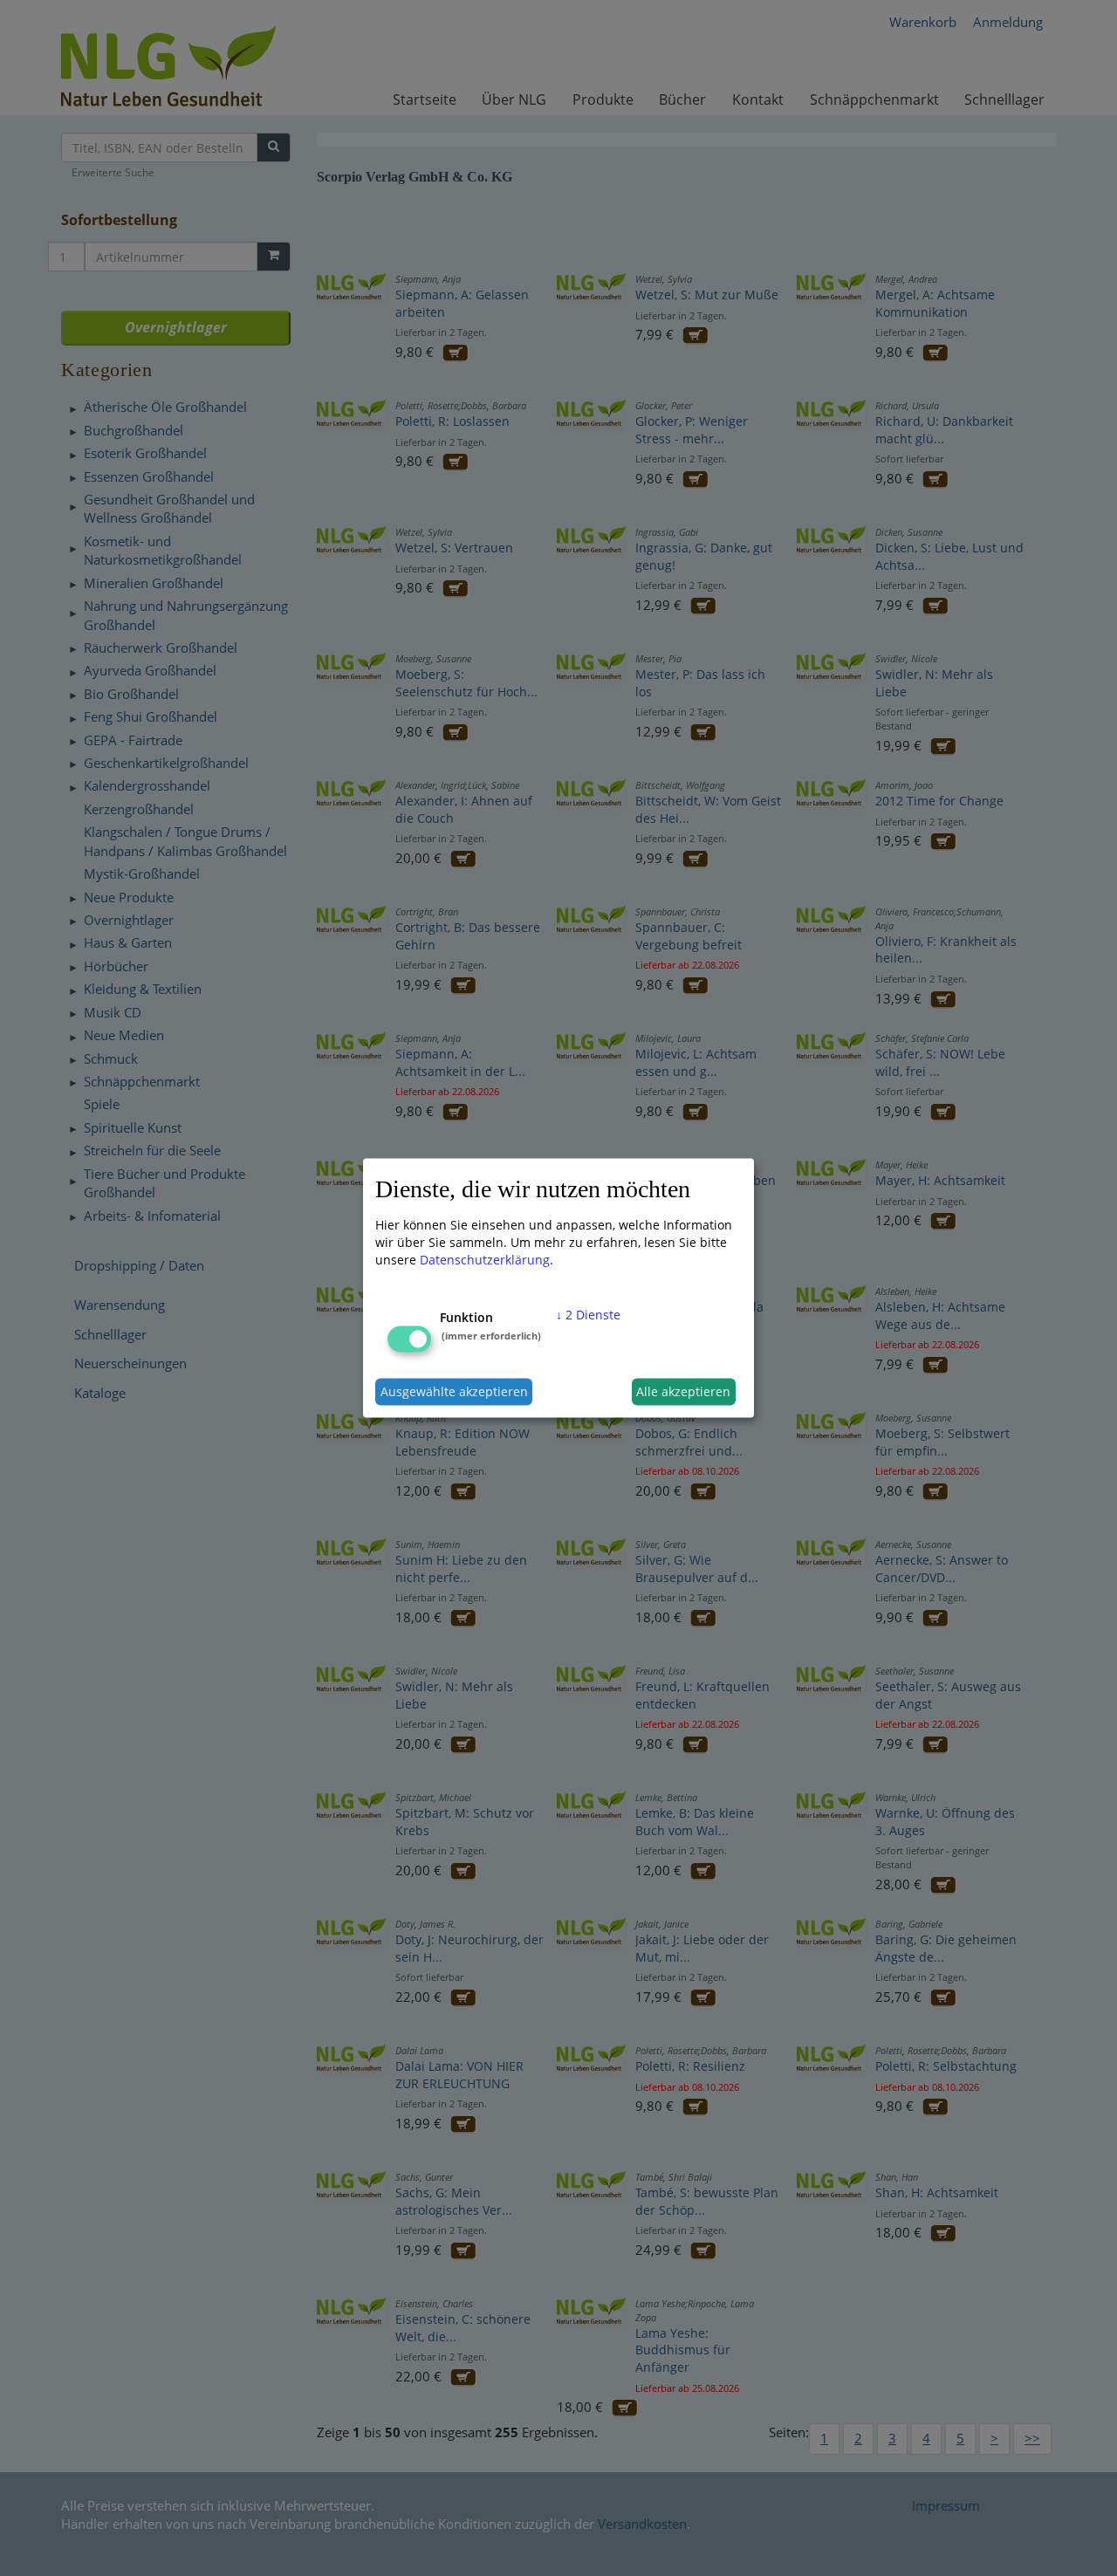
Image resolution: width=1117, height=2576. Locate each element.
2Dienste (588, 1314)
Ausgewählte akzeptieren (454, 1391)
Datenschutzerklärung (485, 1259)
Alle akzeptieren (683, 1391)
